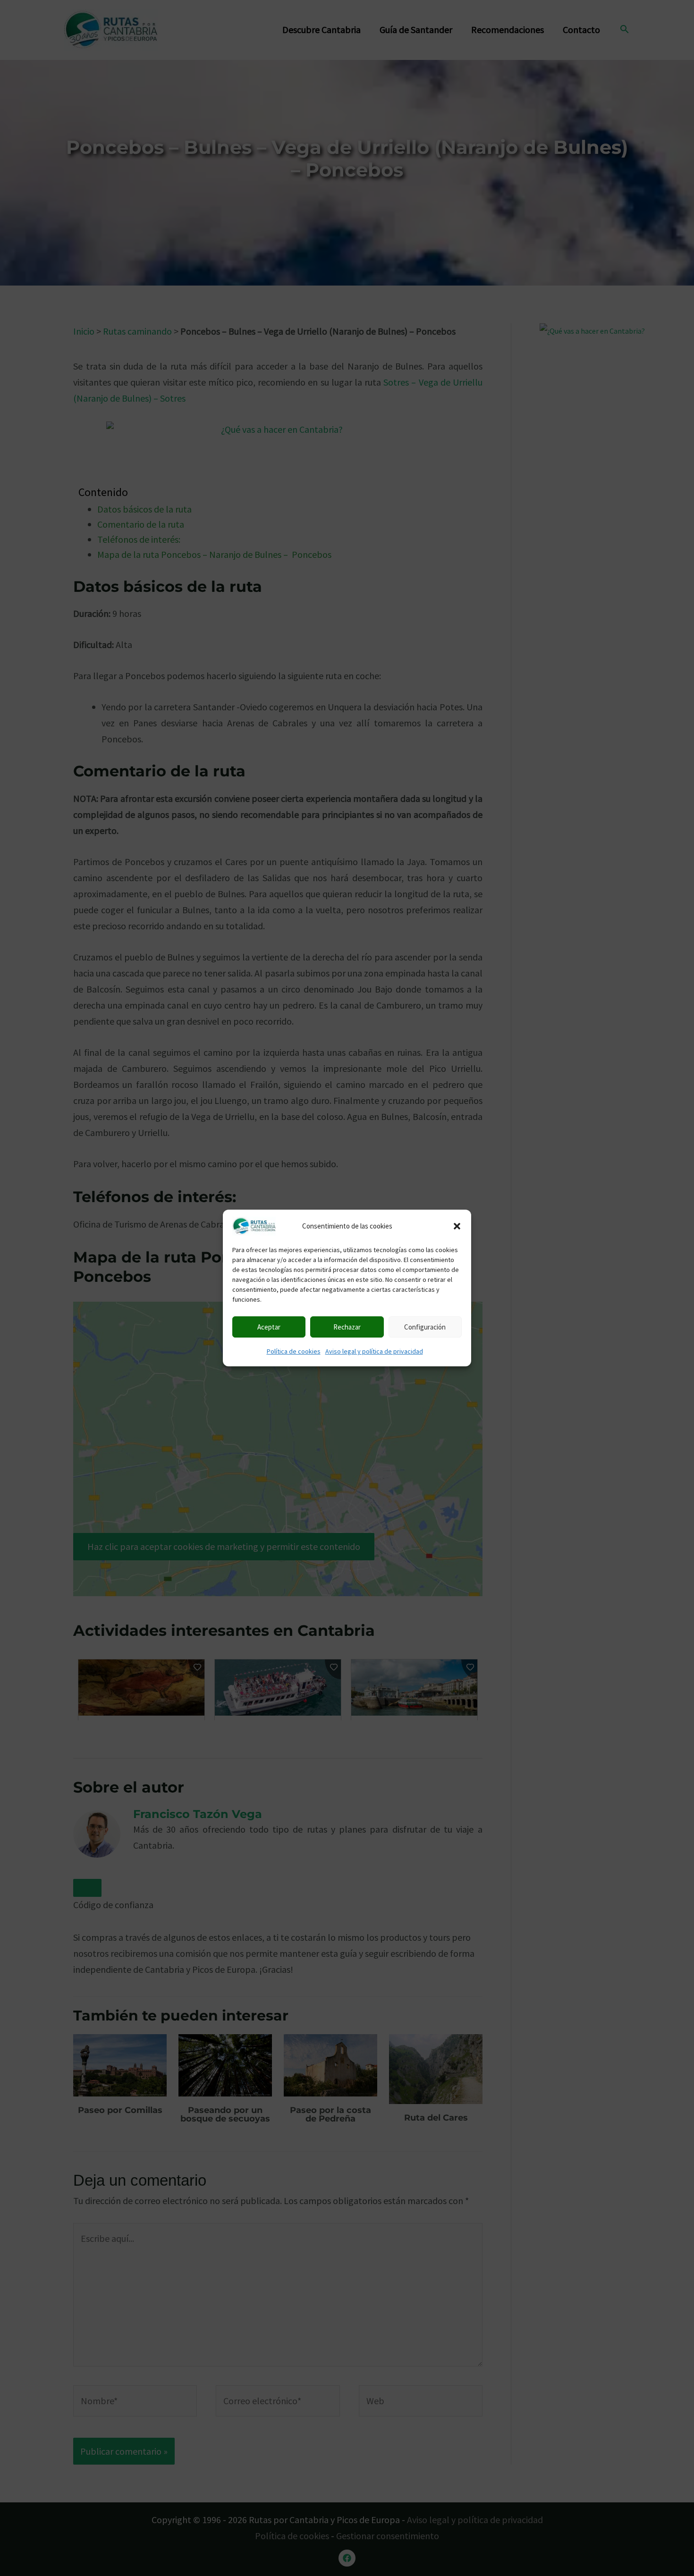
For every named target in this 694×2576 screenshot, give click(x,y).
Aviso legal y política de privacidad (374, 1351)
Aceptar (269, 1327)
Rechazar (347, 1327)
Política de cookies (294, 1351)
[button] (457, 1226)
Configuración (425, 1327)
